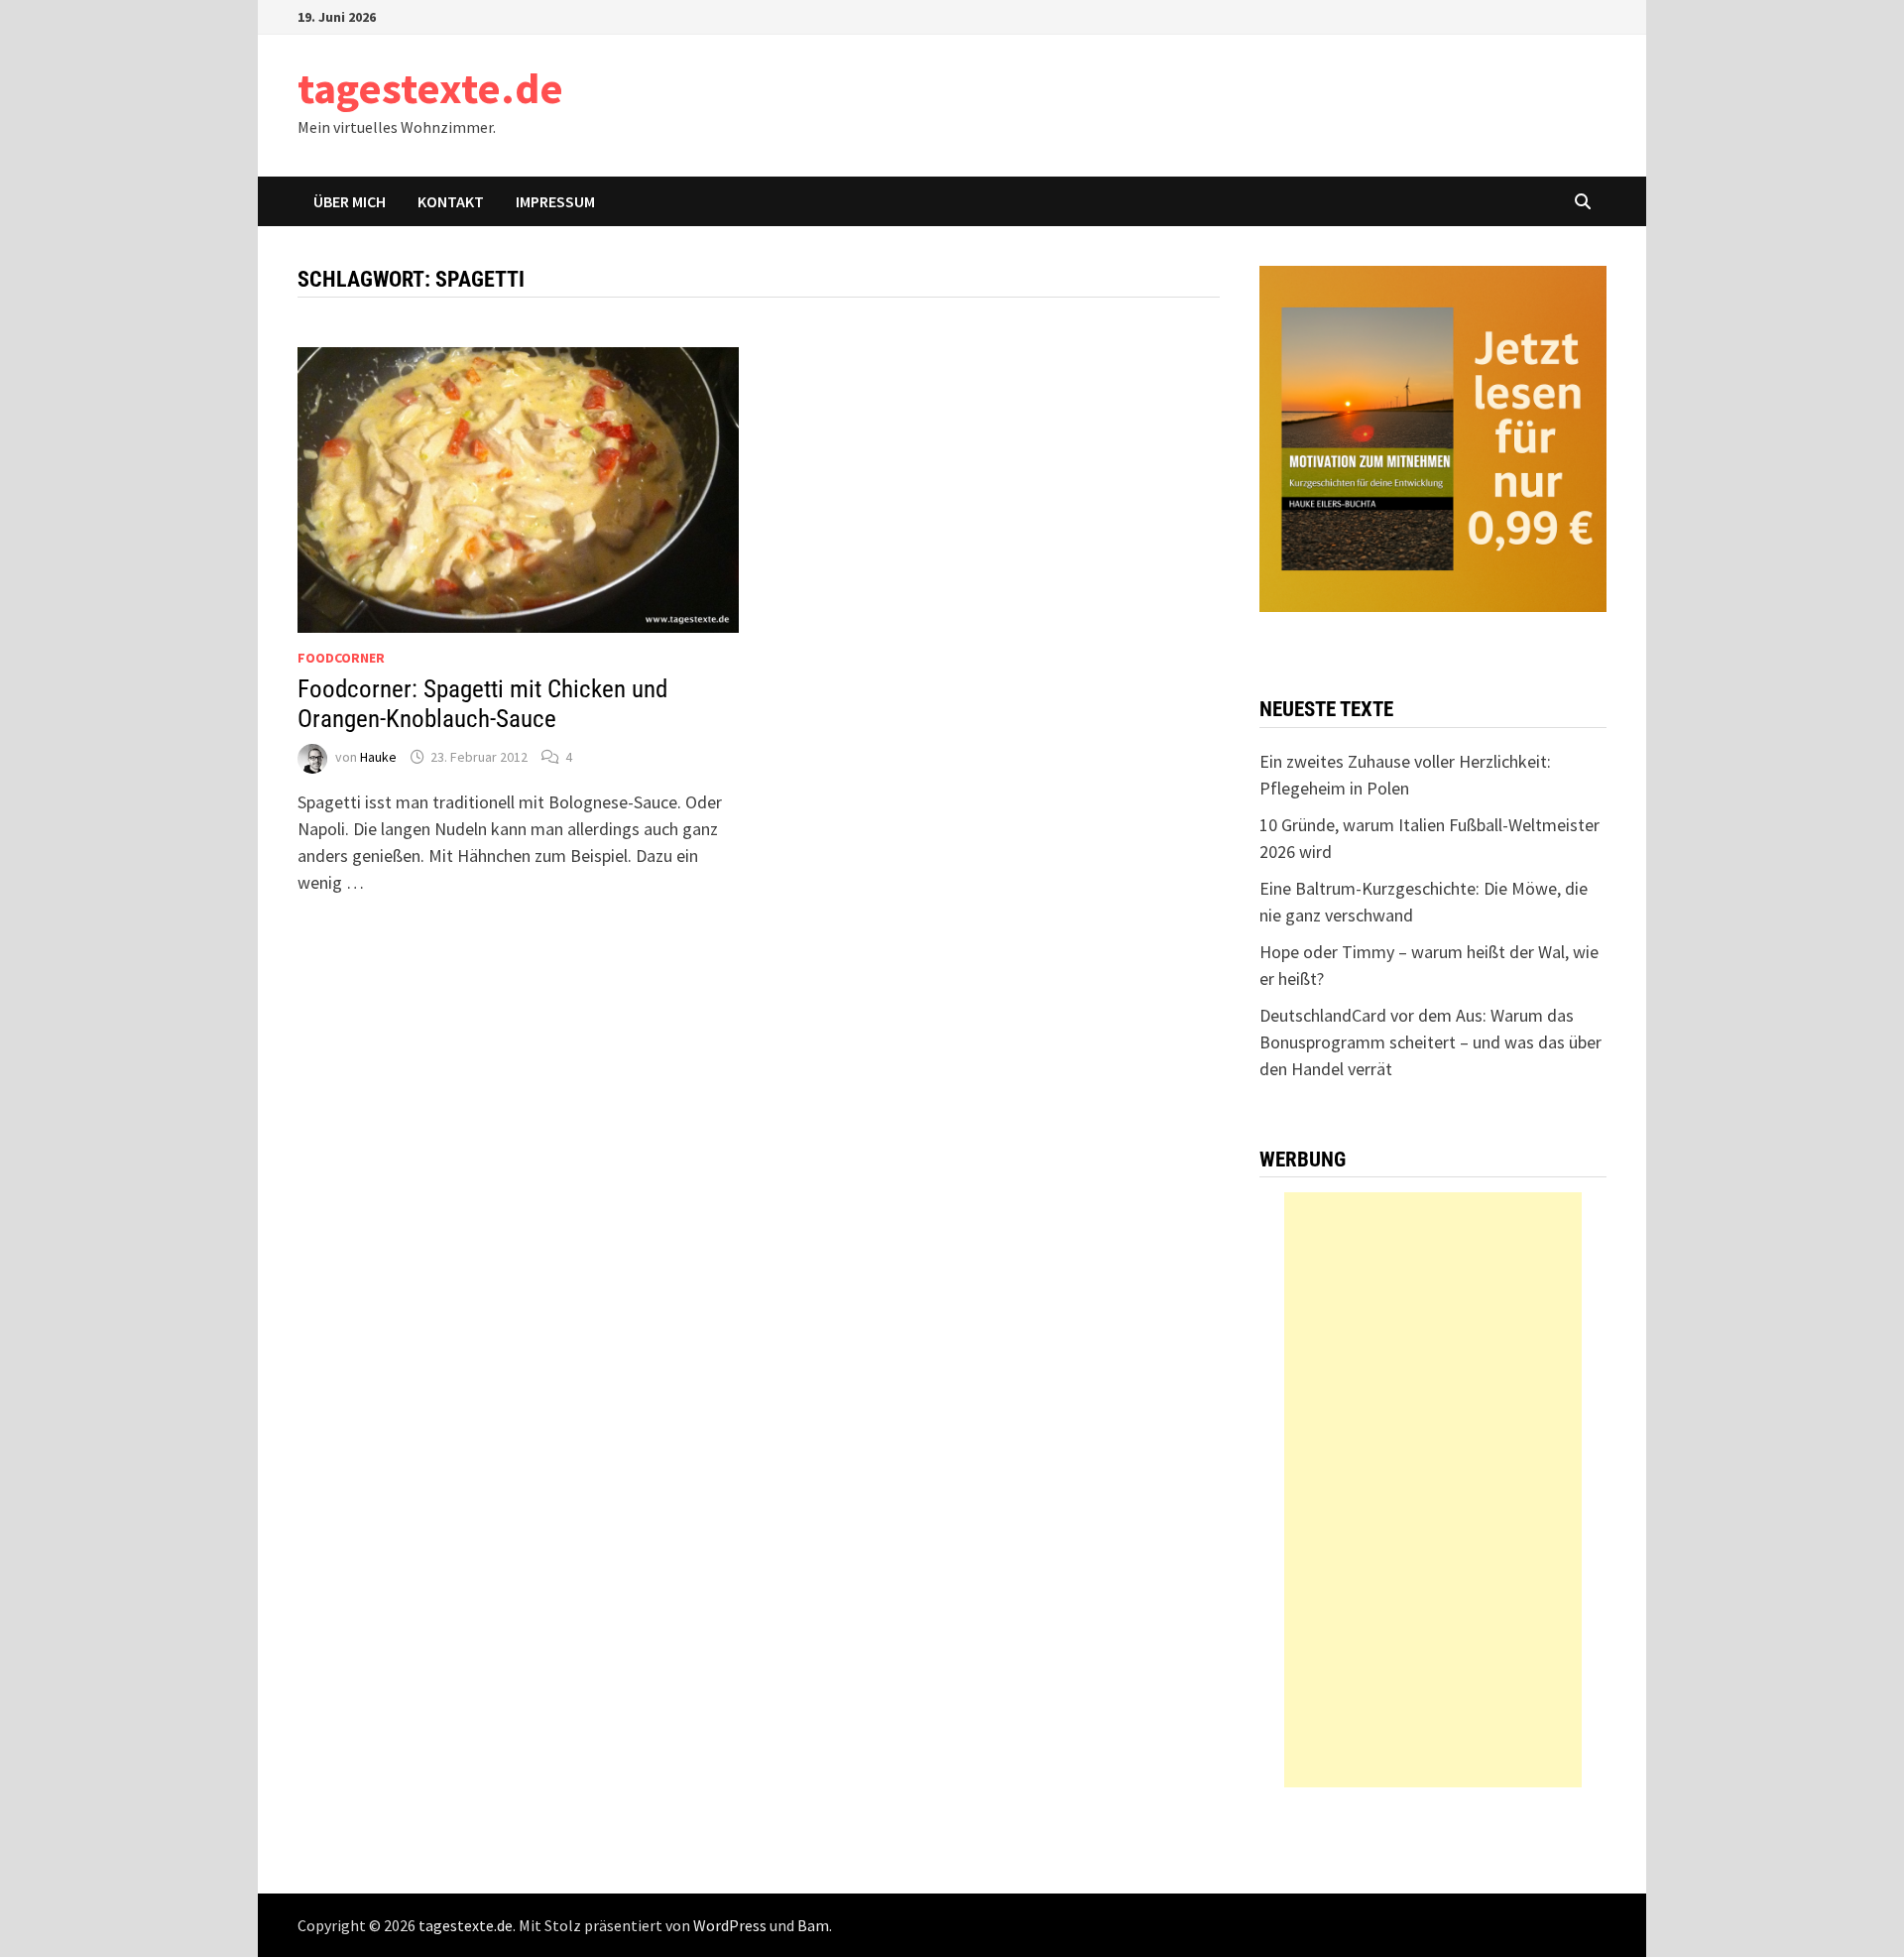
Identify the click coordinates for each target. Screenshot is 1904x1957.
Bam (813, 1925)
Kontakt (451, 201)
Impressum (555, 201)
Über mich (350, 201)
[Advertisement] (1433, 1490)
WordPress (730, 1925)
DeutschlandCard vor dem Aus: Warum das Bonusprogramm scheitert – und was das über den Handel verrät (1430, 1042)
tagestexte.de (430, 88)
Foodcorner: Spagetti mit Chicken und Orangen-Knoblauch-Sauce (482, 704)
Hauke (378, 757)
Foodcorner (341, 658)
